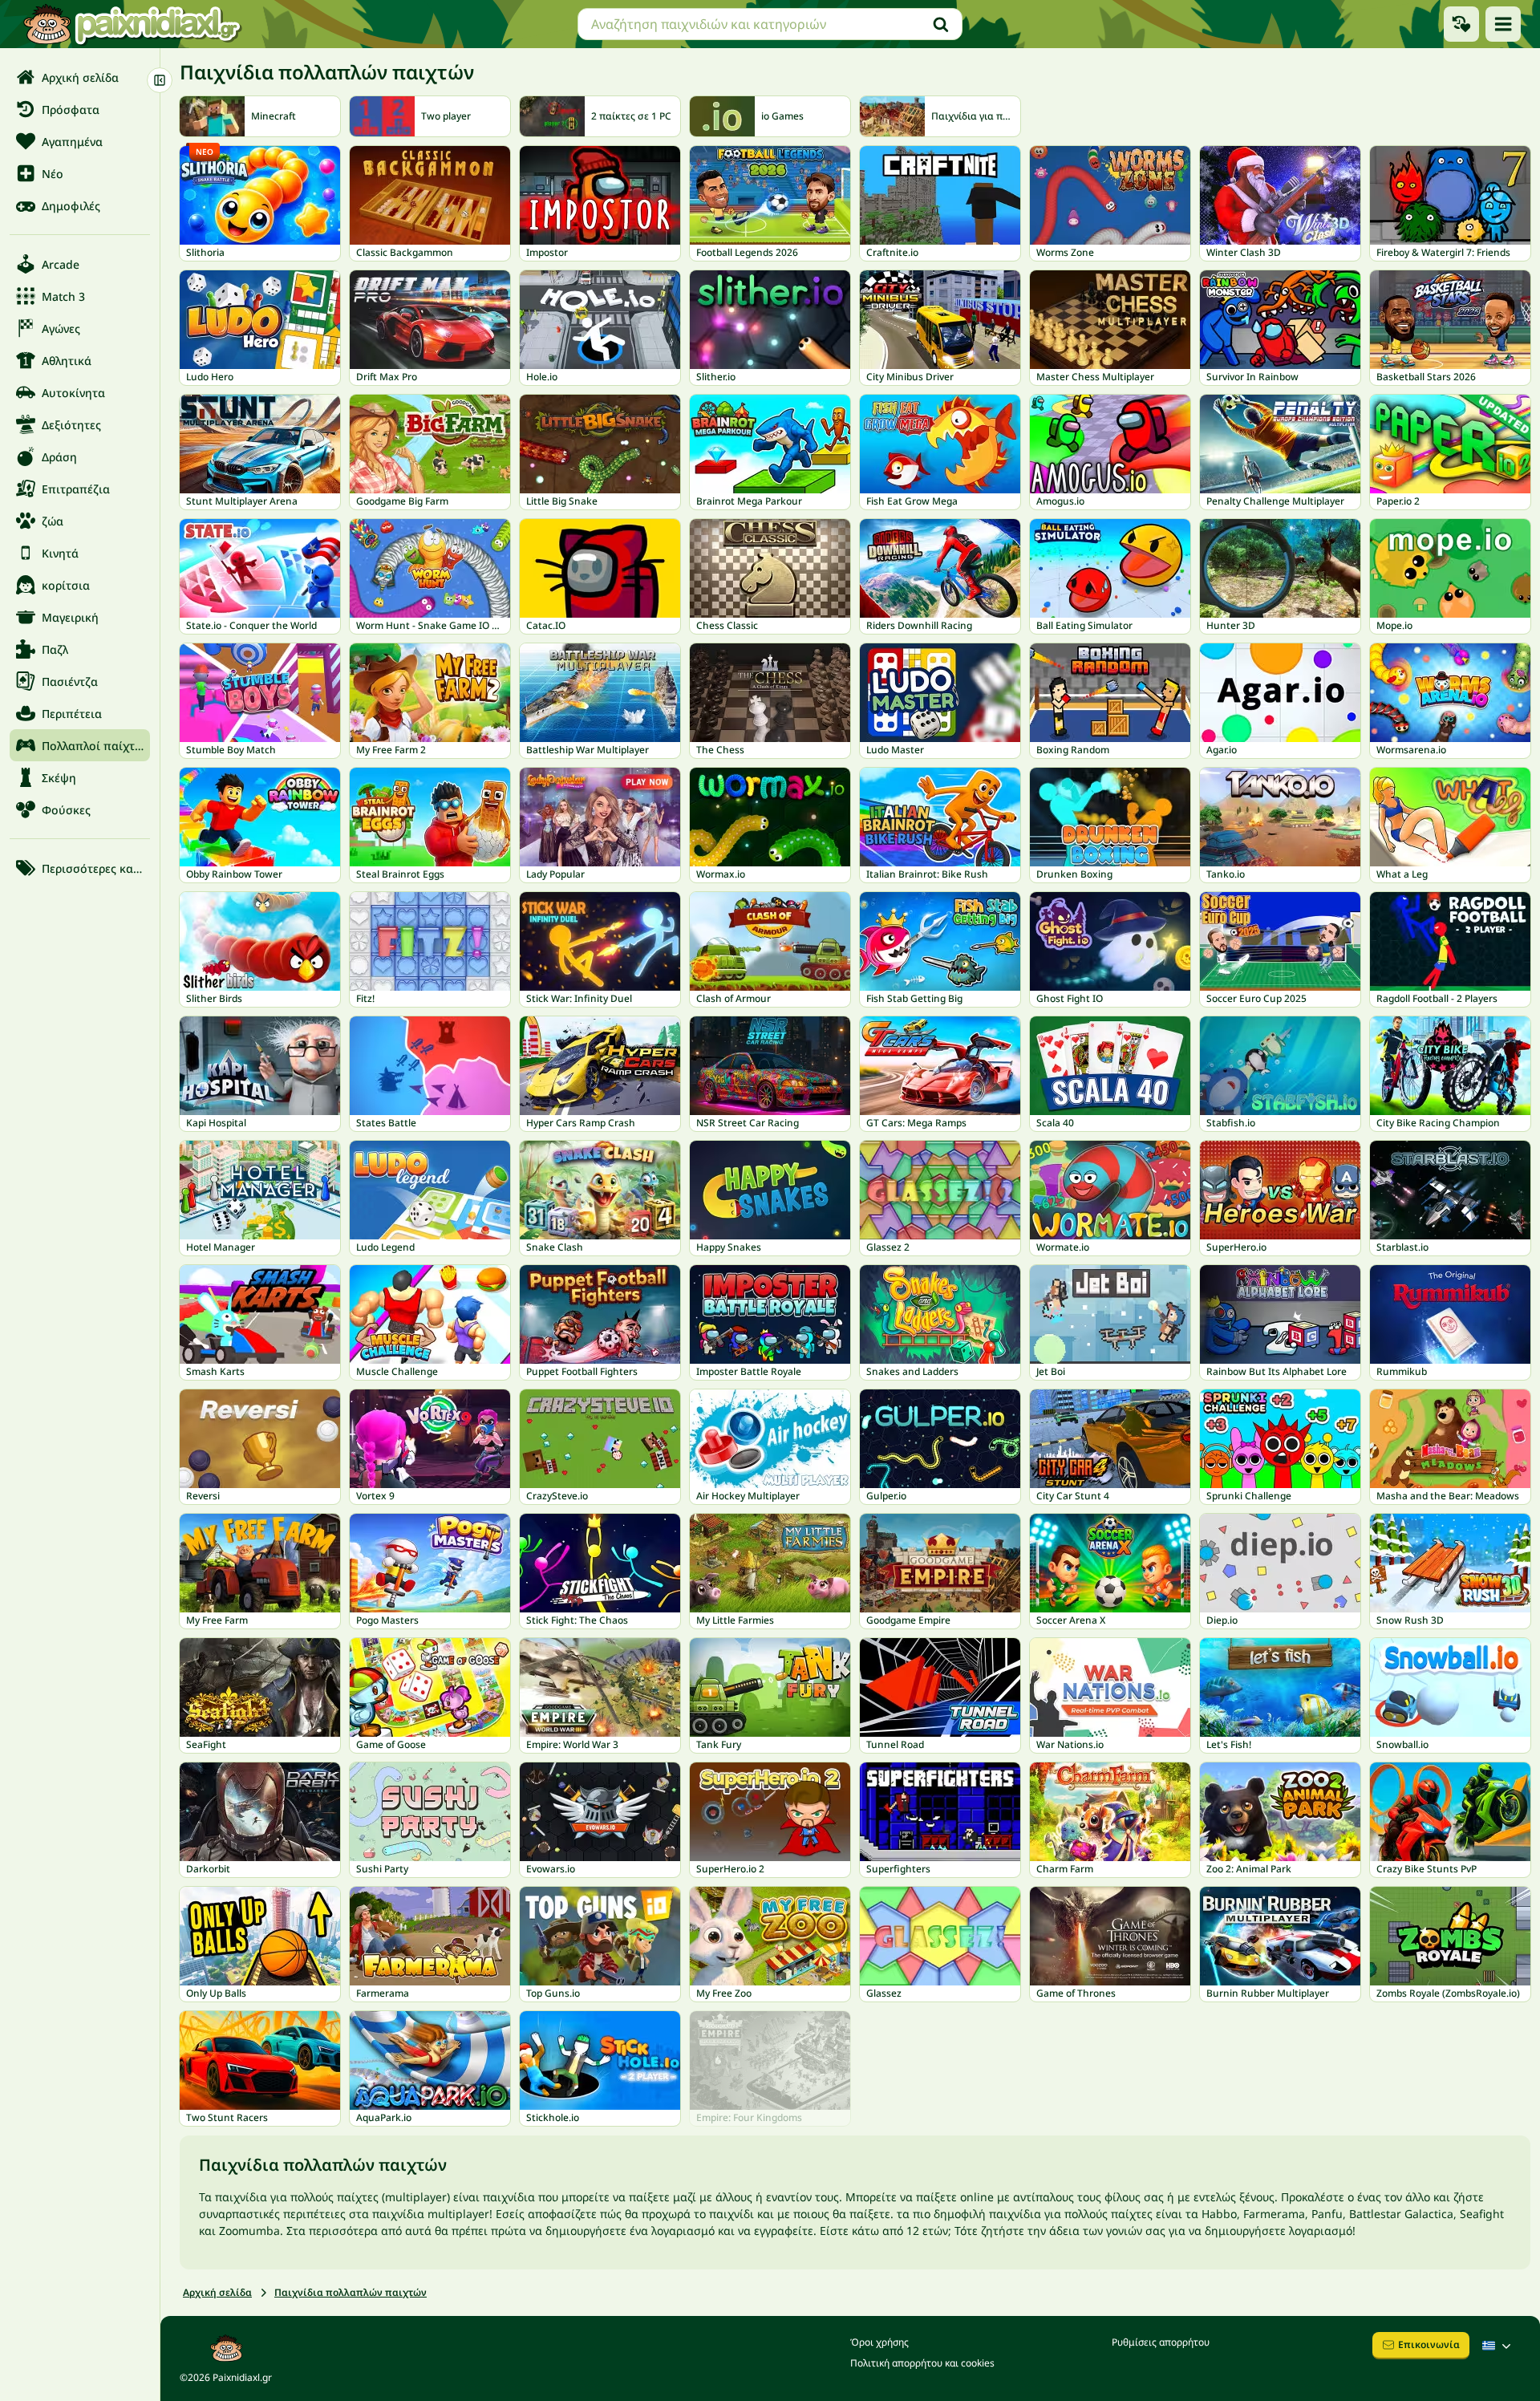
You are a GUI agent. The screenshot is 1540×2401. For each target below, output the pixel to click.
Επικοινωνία (1429, 2344)
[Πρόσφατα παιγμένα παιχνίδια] (1461, 24)
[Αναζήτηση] (941, 24)
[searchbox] (770, 24)
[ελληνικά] (1498, 2346)
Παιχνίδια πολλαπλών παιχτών (351, 2292)
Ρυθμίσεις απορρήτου (1161, 2342)
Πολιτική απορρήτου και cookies (922, 2363)
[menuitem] (80, 77)
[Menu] (1503, 24)
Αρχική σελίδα (217, 2292)
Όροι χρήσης (879, 2342)
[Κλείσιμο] (160, 80)
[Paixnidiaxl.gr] (132, 24)
